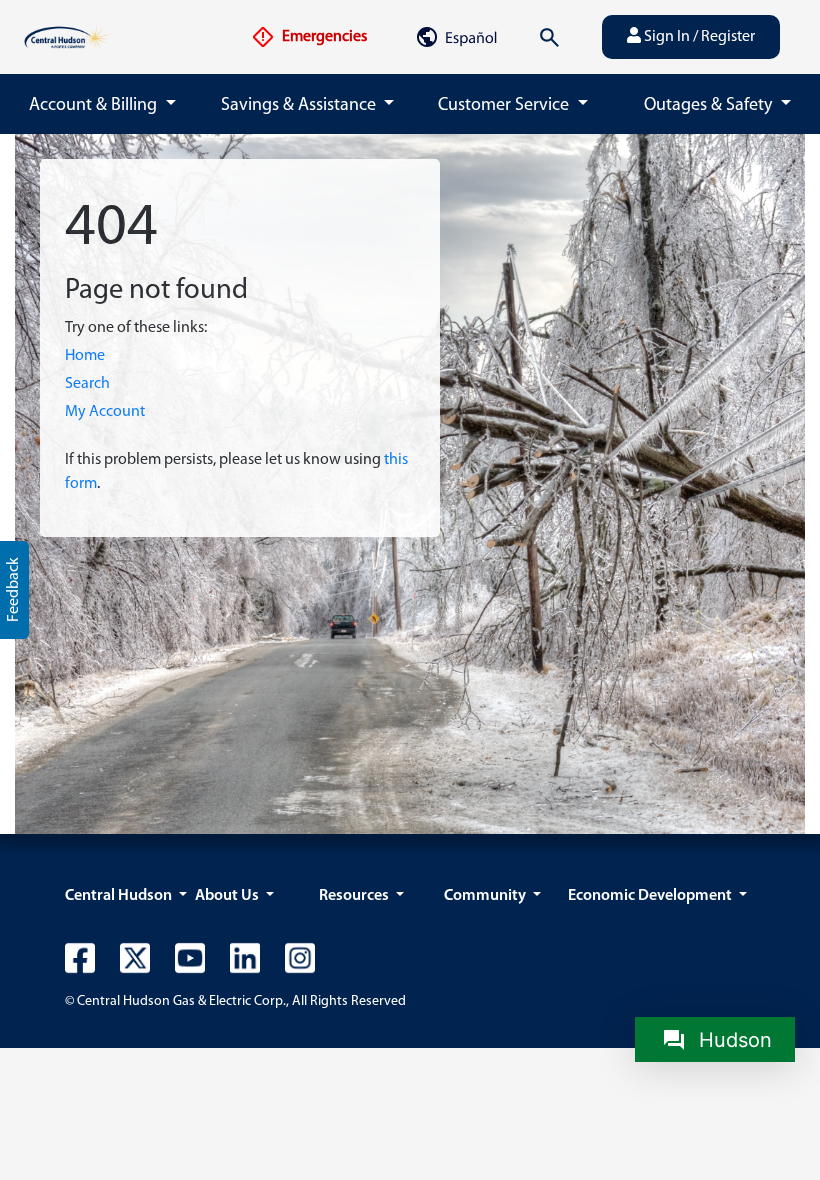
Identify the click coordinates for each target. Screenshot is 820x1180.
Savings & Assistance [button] (300, 106)
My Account (105, 412)
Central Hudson (120, 896)
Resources (355, 896)
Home (85, 356)
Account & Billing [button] (95, 106)
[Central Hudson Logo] (68, 37)
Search (87, 384)
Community (486, 896)
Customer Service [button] (505, 106)
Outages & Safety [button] (710, 106)
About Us (228, 896)
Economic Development (651, 896)
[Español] (456, 37)
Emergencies (323, 37)
